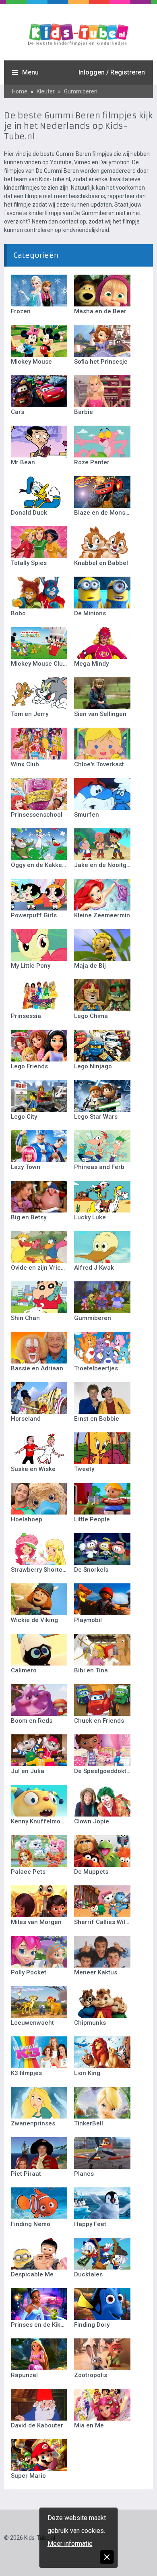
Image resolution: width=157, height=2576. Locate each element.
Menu (30, 72)
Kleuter (46, 91)
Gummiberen (81, 91)
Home (20, 91)
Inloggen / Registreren (112, 72)
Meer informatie (70, 2544)
